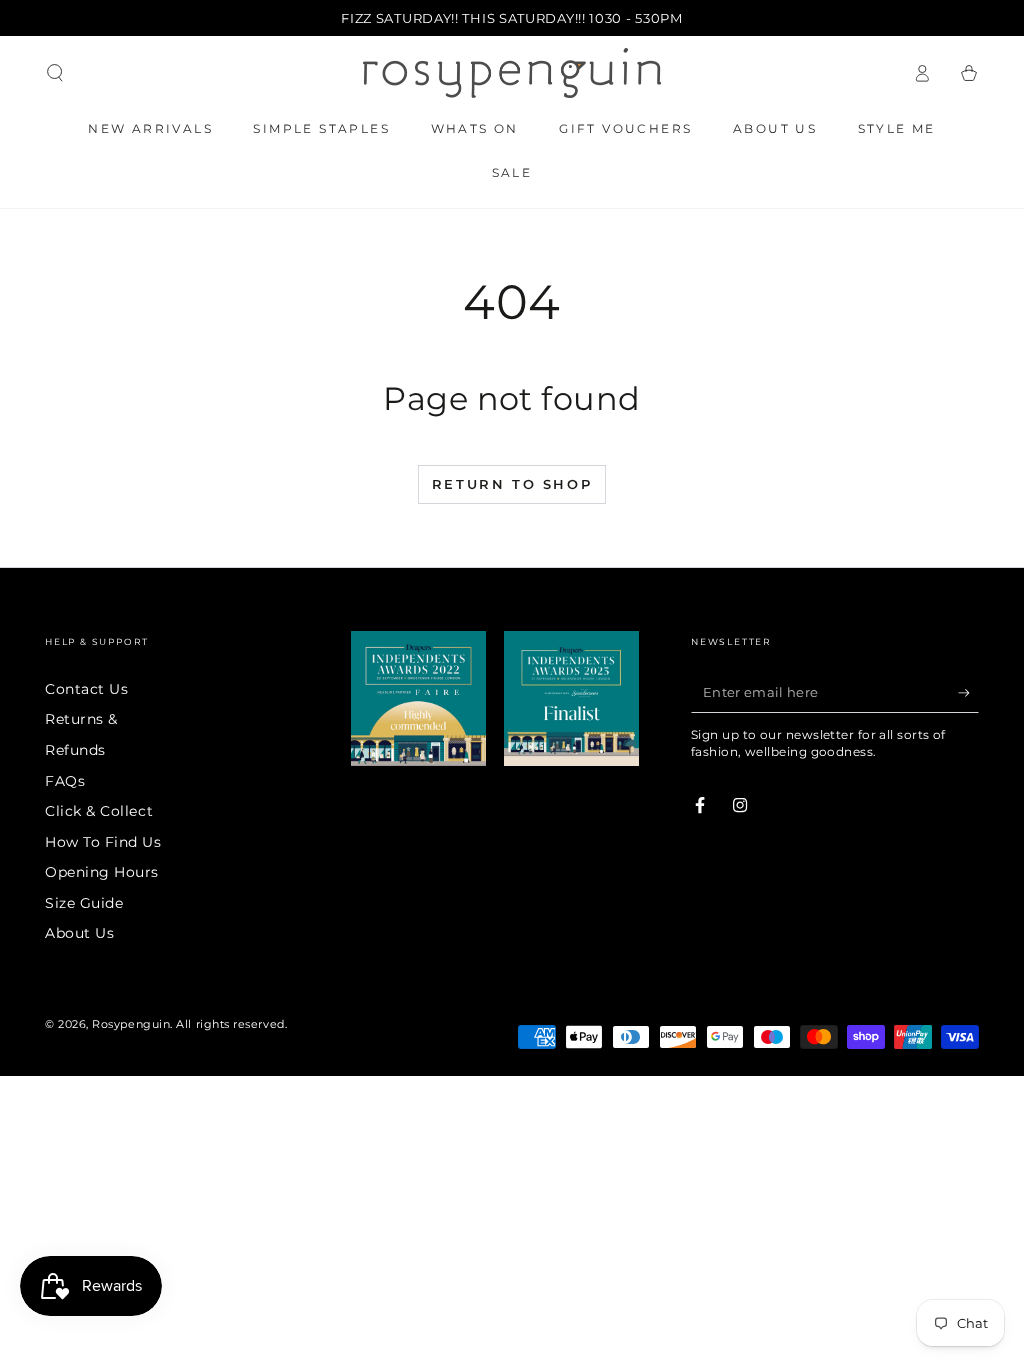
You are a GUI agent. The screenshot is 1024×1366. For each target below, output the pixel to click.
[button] (55, 73)
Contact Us (86, 689)
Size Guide (84, 903)
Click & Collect (99, 811)
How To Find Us (103, 842)
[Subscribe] (968, 693)
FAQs (65, 781)
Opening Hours (102, 872)
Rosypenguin (131, 1024)
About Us (79, 933)
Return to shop (512, 484)
